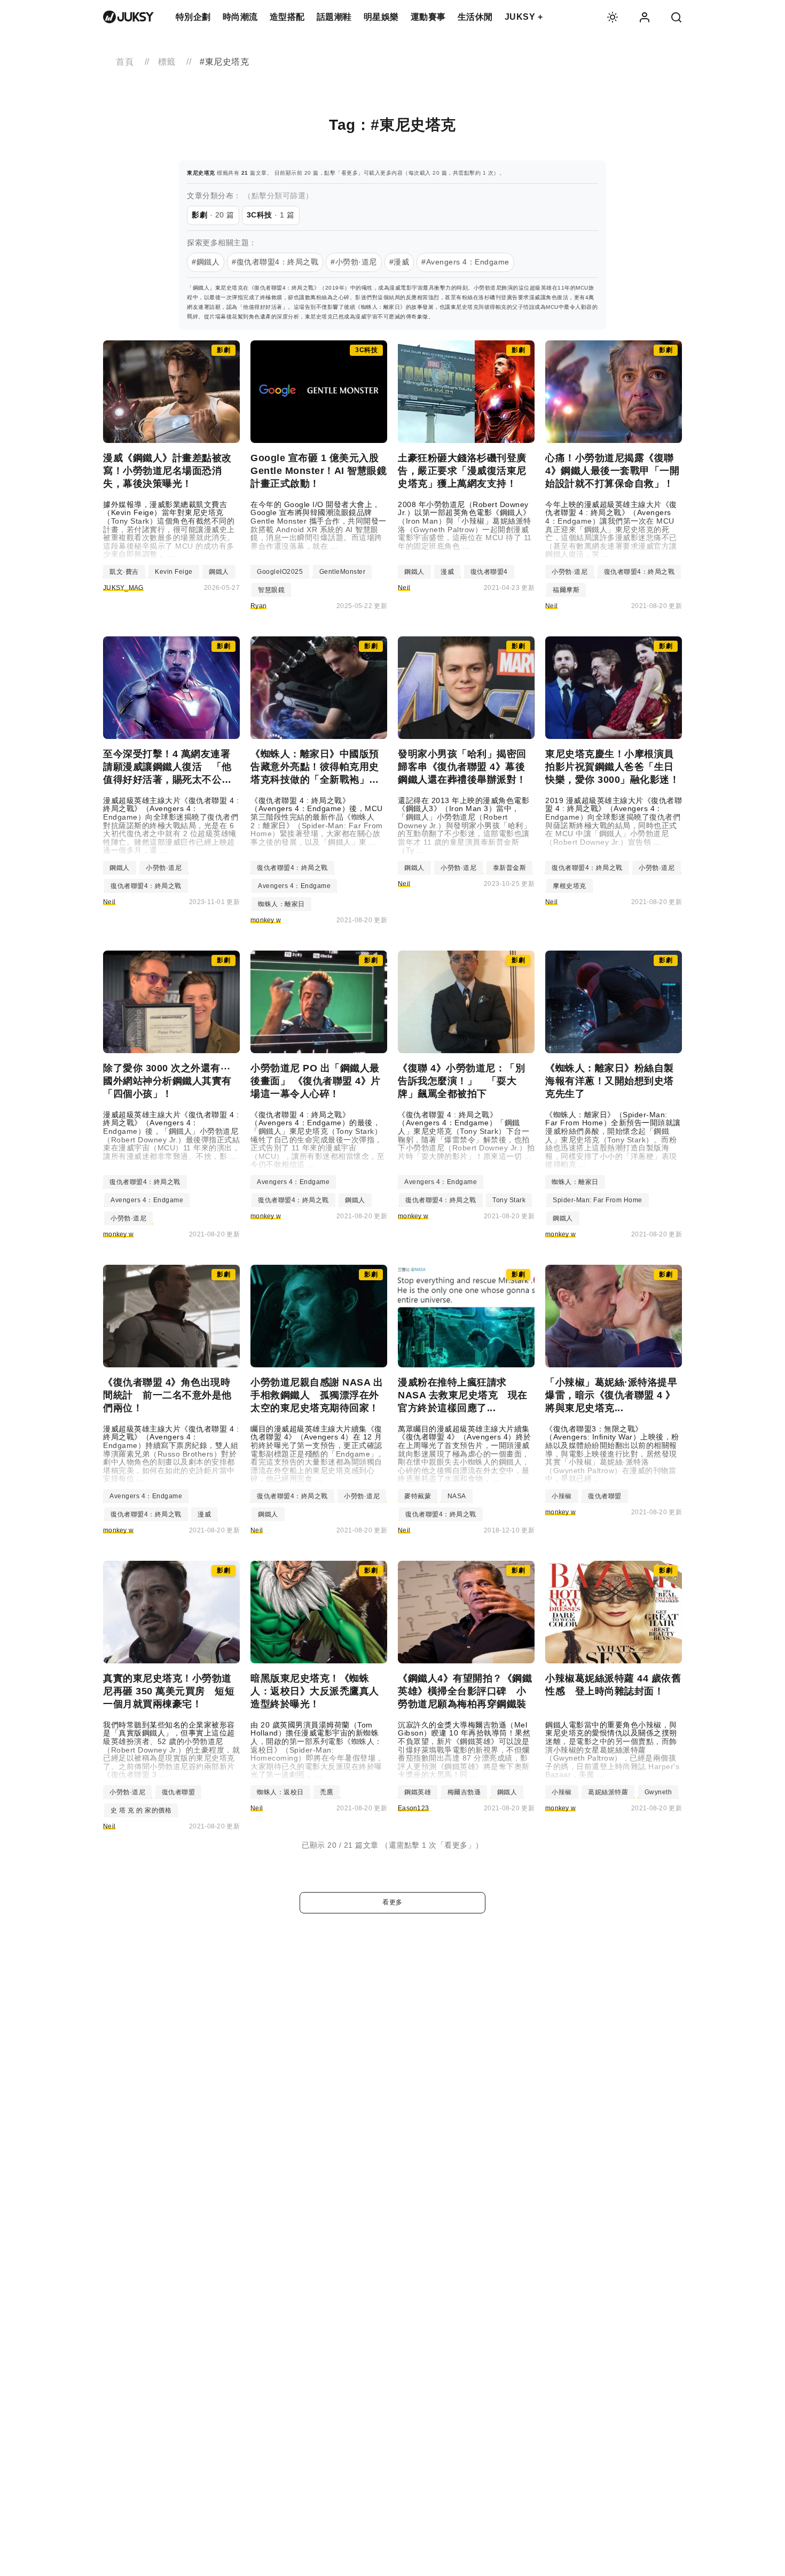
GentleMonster (343, 572)
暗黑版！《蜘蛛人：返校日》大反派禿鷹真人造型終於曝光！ (315, 1691)
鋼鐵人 (219, 572)
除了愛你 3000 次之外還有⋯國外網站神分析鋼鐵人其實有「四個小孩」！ (167, 1081)
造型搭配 (287, 17)
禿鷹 (327, 1792)
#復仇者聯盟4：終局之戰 (275, 262)
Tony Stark (509, 1200)
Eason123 (413, 1808)
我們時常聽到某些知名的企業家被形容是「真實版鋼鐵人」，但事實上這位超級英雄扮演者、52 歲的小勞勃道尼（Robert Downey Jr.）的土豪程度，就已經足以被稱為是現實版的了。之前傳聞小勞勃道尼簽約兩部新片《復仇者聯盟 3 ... (171, 1750)
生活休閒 (475, 17)
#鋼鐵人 (206, 262)
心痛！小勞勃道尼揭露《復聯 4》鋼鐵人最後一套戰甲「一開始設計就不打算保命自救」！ (612, 471)
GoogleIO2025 (280, 572)
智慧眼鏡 (271, 590)
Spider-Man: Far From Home (598, 1200)
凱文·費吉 (124, 572)
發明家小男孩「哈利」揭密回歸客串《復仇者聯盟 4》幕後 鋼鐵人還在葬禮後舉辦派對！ (466, 767)
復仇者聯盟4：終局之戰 (639, 572)
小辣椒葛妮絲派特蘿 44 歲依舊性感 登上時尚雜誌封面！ (613, 1685)
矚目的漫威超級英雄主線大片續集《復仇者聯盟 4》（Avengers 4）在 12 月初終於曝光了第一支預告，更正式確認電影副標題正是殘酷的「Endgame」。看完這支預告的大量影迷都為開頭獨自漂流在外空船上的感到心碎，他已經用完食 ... (318, 1454)
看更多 (392, 1902)
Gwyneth (658, 1792)
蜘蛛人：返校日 (280, 1792)
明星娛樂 (381, 17)
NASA (457, 1496)
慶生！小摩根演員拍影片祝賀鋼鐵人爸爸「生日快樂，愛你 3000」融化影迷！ (612, 767)
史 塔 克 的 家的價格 (141, 1810)
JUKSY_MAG (123, 588)
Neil (404, 588)
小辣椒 (562, 1496)
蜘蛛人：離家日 (281, 904)
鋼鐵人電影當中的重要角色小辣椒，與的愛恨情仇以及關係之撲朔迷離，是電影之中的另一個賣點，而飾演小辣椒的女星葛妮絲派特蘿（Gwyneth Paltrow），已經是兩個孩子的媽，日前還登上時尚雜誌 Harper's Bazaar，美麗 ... (612, 1750)
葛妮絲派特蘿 (608, 1792)
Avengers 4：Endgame (294, 886)
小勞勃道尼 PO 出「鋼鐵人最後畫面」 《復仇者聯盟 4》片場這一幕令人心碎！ (316, 1081)
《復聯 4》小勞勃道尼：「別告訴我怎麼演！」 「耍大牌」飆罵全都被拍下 (461, 1081)
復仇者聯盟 (605, 1496)
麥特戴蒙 (418, 1496)
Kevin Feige (174, 572)
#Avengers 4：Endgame (465, 262)
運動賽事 (428, 17)
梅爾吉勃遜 (464, 1792)
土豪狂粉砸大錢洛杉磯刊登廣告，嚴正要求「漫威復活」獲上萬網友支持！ (462, 471)
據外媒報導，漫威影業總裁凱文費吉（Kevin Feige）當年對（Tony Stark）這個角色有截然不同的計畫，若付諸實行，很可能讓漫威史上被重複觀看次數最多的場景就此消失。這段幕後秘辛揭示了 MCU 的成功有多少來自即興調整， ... (169, 530)
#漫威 (399, 262)
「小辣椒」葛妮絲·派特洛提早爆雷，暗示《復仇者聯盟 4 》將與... (611, 1395)
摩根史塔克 (570, 886)
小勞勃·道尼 (570, 572)
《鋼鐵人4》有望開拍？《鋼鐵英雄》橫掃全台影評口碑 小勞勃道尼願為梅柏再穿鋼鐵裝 (465, 1691)
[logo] (128, 17)
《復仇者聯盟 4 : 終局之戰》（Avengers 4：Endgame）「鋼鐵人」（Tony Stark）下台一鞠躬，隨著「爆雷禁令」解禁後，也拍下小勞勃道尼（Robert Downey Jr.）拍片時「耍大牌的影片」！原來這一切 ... (466, 1136)
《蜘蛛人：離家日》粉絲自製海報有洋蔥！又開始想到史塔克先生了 (610, 1081)
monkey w (266, 920)
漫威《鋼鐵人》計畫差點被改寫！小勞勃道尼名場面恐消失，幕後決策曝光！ (167, 471)
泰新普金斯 (510, 868)
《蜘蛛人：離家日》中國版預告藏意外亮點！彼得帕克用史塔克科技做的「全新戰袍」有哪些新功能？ (315, 767)
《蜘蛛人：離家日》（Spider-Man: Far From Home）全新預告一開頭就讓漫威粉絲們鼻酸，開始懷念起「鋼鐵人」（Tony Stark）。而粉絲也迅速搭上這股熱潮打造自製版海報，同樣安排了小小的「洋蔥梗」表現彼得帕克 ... (613, 1140)
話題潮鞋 (334, 17)
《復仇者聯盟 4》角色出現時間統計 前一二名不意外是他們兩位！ (167, 1395)
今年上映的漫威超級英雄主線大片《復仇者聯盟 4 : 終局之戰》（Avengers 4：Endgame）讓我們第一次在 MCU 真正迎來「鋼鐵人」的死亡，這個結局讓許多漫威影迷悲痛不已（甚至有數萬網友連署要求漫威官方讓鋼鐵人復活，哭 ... (611, 530)
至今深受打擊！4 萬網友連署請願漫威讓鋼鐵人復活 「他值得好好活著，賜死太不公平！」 (167, 767)
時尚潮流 (240, 17)
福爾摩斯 (566, 590)
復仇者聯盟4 (489, 572)
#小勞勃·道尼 (354, 262)
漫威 (447, 572)
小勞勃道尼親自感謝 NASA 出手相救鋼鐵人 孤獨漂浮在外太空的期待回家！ (317, 1395)
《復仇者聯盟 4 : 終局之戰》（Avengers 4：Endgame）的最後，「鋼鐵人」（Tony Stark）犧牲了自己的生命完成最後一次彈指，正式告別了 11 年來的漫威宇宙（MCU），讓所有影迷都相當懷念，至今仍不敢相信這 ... (317, 1140)
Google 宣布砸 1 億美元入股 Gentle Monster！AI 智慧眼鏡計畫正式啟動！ (319, 471)
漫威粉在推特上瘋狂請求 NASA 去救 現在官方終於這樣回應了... (463, 1395)
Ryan (258, 606)
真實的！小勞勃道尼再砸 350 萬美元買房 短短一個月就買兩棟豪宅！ (169, 1691)
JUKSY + (524, 17)
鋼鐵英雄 (418, 1792)
